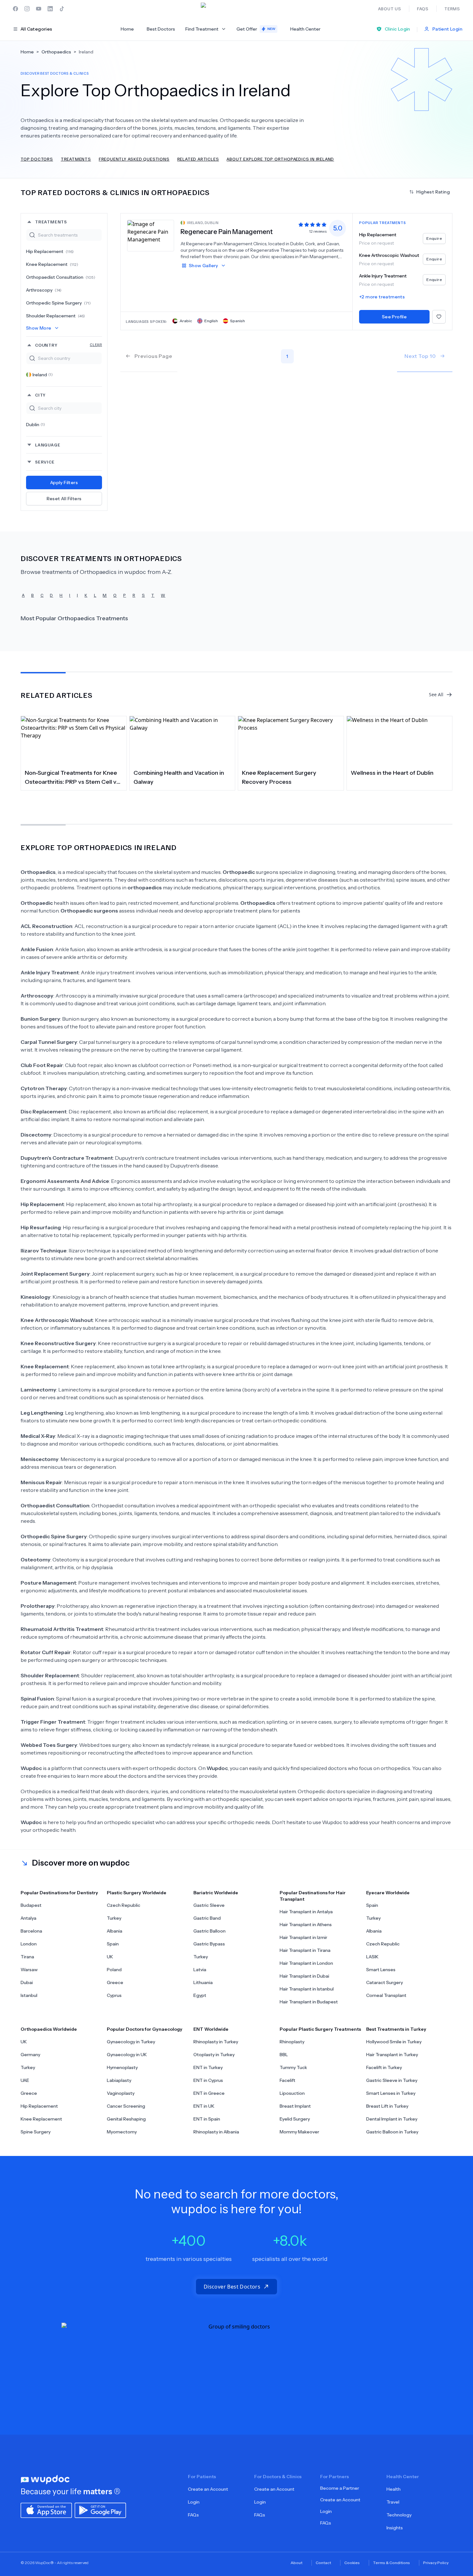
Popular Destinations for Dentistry (59, 1893)
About (297, 2563)
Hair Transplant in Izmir (303, 1937)
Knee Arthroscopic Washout (389, 255)
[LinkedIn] (50, 9)
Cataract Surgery (385, 1982)
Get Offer (256, 29)
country (69, 345)
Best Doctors (161, 29)
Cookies (352, 2563)
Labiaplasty (119, 2080)
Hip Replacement (50, 251)
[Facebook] (15, 9)
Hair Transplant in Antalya (306, 1912)
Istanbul (29, 1995)
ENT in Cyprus (208, 2080)
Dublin (36, 425)
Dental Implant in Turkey (392, 2119)
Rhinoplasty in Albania (216, 2132)
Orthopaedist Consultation (61, 277)
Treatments (76, 159)
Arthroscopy (44, 290)
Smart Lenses (381, 1970)
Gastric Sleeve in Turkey (392, 2080)
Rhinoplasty (292, 2042)
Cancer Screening (126, 2106)
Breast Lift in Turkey (387, 2106)
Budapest (31, 1905)
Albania (115, 1931)
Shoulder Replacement (56, 316)
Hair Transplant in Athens (306, 1925)
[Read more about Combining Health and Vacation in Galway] (182, 740)
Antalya (28, 1918)
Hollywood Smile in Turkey (394, 2042)
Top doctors (37, 159)
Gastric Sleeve (209, 1905)
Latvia (200, 1970)
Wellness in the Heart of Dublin (392, 773)
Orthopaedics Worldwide (49, 2029)
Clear (96, 345)
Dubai (27, 1982)
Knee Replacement (52, 264)
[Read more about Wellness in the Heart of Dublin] (400, 740)
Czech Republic (124, 1905)
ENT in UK (204, 2106)
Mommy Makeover (299, 2132)
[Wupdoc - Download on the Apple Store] (46, 2510)
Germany (30, 2055)
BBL (284, 2055)
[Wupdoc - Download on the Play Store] (100, 2510)
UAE (25, 2080)
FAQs (193, 2515)
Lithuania (203, 1982)
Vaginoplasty (121, 2093)
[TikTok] (62, 9)
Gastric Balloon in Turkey (392, 2132)
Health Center (305, 29)
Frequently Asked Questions (134, 159)
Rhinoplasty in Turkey (216, 2042)
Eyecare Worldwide (388, 1893)
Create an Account (208, 2489)
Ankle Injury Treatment (383, 276)
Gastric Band (207, 1918)
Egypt (200, 1995)
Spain (113, 1944)
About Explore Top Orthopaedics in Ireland (280, 159)
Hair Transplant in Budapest (309, 2002)
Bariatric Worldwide (216, 1893)
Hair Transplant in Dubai (304, 1976)
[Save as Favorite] (439, 317)
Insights (395, 2528)
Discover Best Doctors (232, 2287)
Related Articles (198, 159)
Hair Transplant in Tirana (305, 1950)
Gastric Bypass (209, 1944)
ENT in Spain (207, 2119)
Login (194, 2502)
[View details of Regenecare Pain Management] (151, 235)
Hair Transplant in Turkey (392, 2055)
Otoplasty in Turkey (214, 2055)
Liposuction (292, 2093)
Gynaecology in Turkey (131, 2042)
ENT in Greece (209, 2093)
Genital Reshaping (126, 2119)
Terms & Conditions (391, 2563)
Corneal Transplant (386, 1995)
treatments (51, 222)
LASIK (372, 1957)
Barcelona (31, 1931)
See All (436, 694)
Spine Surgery (36, 2132)
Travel (393, 2502)
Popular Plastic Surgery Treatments (320, 2029)
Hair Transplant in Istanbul (307, 1989)
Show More (39, 328)
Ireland (43, 375)
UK (110, 1957)
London (29, 1944)
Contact (323, 2563)
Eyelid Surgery (295, 2119)
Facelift (288, 2080)
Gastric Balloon (209, 1931)
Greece (115, 1982)
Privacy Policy (436, 2563)
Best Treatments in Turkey (396, 2029)
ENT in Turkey (208, 2067)
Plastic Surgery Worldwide (137, 1893)
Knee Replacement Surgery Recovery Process (279, 777)
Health (394, 2489)
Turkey (114, 1918)
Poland (114, 1970)
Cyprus (114, 1995)
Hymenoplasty (122, 2067)
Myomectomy (122, 2132)
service (45, 462)
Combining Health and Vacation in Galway (179, 777)
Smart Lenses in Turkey (391, 2093)
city (40, 395)
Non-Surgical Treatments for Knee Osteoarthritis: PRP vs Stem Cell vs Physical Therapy (72, 778)
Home (127, 29)
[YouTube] (39, 9)
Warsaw (29, 1970)
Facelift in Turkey (384, 2067)
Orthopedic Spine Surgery (58, 303)
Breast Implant (295, 2106)
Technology (399, 2515)
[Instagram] (27, 9)
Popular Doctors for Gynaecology (145, 2029)
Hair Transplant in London (306, 1963)
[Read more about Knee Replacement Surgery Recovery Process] (291, 740)
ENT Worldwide (211, 2029)
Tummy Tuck (293, 2067)
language (48, 445)
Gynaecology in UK (127, 2055)
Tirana (27, 1957)
